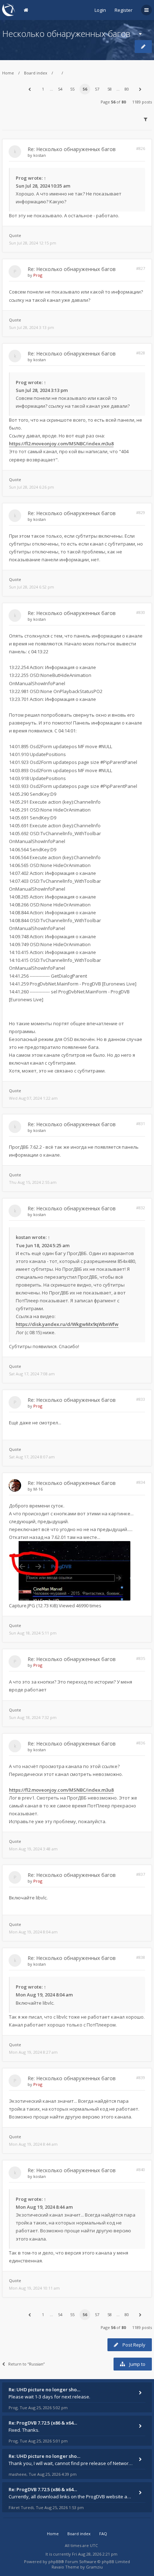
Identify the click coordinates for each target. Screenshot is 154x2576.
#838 (141, 1957)
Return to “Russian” (27, 2364)
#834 (141, 1482)
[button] (29, 89)
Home (8, 73)
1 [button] (43, 89)
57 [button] (97, 89)
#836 (141, 1743)
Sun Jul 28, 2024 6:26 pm (32, 487)
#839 (141, 2078)
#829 (141, 512)
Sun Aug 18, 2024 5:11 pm (33, 1633)
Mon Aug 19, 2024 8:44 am (33, 2144)
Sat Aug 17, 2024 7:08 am (32, 1374)
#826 (141, 148)
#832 (141, 1208)
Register (124, 10)
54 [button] (60, 89)
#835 (141, 1658)
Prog (21, 178)
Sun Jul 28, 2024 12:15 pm (33, 243)
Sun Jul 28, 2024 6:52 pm (32, 587)
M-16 (38, 1489)
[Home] (9, 10)
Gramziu (94, 2567)
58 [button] (110, 89)
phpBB (55, 2562)
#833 (141, 1399)
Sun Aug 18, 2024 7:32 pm (33, 1717)
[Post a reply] (143, 47)
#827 (141, 268)
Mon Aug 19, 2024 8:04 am (33, 1932)
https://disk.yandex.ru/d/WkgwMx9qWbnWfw (67, 1324)
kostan (40, 155)
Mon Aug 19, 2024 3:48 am (33, 1849)
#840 (141, 2170)
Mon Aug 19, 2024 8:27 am (33, 2052)
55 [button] (72, 89)
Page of (113, 102)
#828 (141, 353)
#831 (141, 1124)
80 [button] (127, 89)
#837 (141, 1874)
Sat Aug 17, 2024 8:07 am (32, 1457)
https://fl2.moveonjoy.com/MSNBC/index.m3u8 (61, 444)
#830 (141, 612)
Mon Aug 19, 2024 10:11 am (34, 2288)
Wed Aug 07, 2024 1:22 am (33, 1098)
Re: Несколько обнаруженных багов (72, 149)
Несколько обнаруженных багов (66, 33)
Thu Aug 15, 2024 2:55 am (33, 1182)
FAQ (103, 2534)
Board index (36, 73)
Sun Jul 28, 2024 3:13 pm (32, 327)
